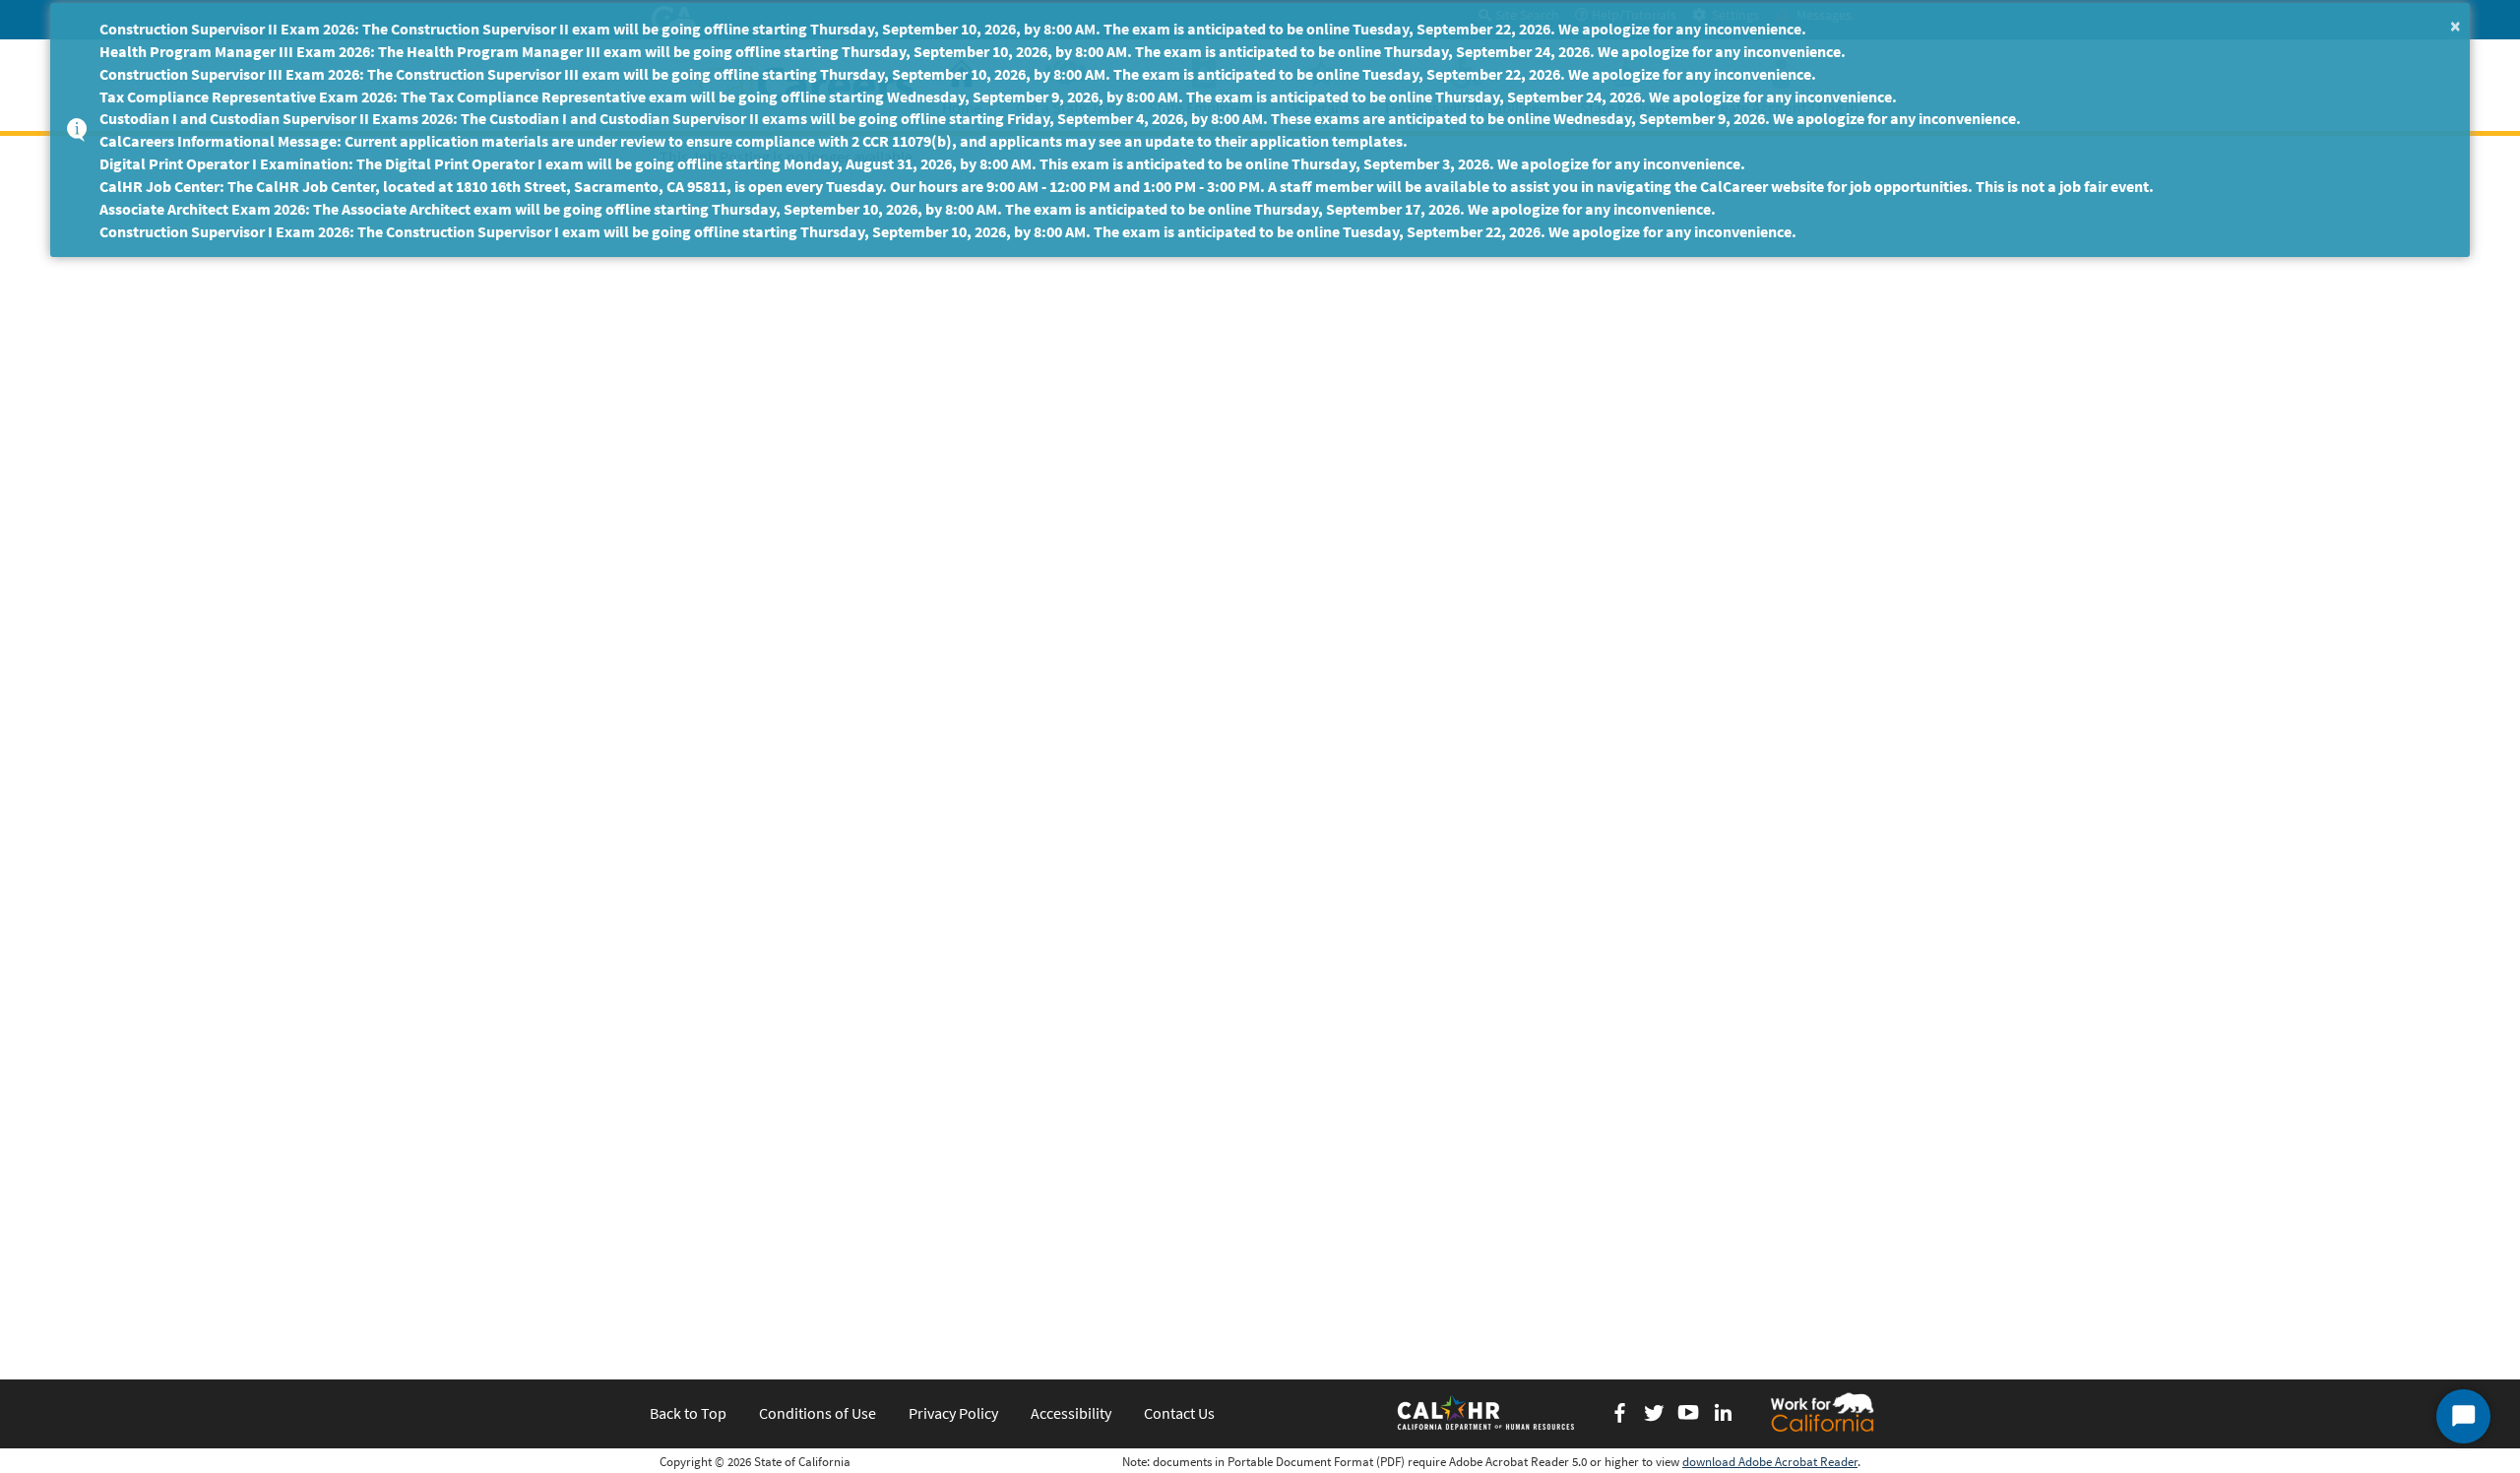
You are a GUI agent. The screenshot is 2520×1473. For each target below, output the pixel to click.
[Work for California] (1822, 1412)
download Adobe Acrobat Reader (1770, 1462)
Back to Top (688, 1413)
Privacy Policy (953, 1413)
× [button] (2456, 25)
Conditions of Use (818, 1413)
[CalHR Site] (1487, 1412)
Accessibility (1071, 1413)
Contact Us (1179, 1413)
